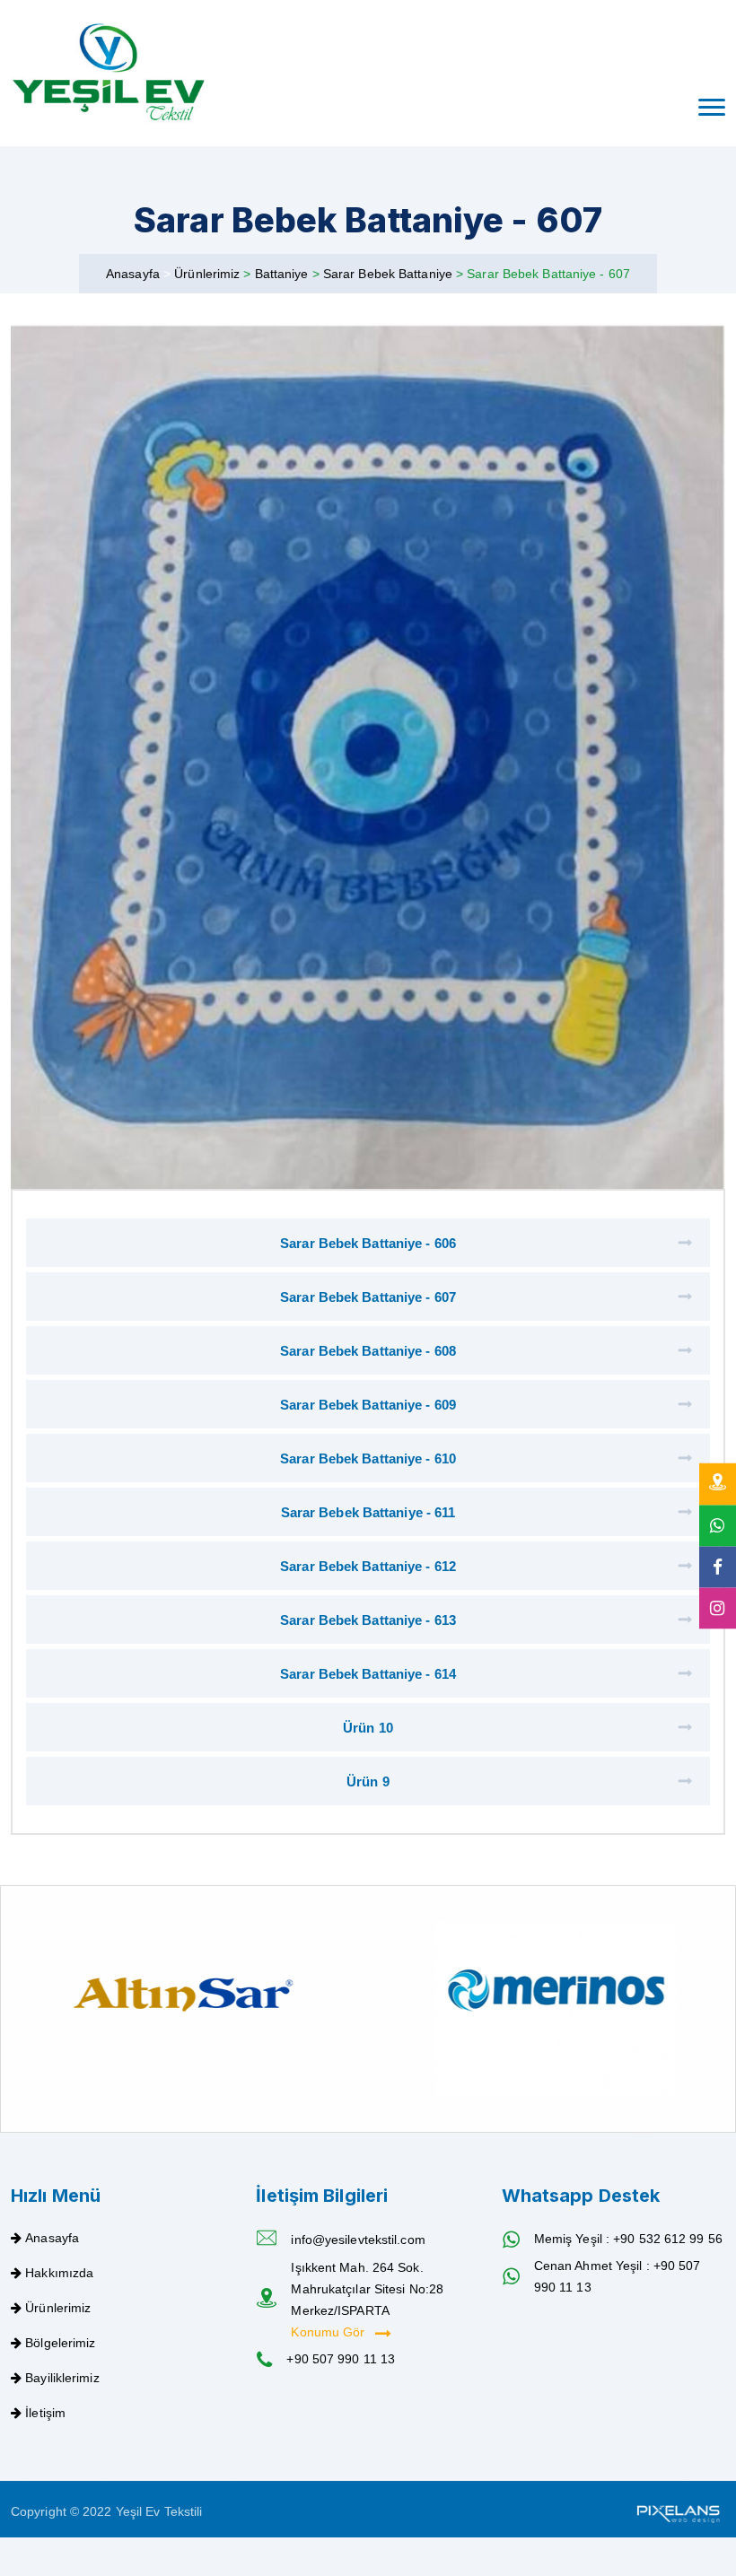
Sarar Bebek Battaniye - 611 (368, 1512)
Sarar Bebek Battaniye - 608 (368, 1351)
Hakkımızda (59, 2273)
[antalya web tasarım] (677, 2511)
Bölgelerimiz (60, 2343)
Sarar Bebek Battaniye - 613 (368, 1620)
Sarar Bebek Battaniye (390, 274)
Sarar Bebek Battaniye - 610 (368, 1458)
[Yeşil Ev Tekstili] (109, 73)
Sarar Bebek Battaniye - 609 (368, 1405)
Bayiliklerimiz (62, 2378)
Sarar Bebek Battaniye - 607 (368, 1297)
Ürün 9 (368, 1781)
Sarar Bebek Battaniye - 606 (368, 1243)
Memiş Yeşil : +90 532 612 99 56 (628, 2239)
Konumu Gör (329, 2332)
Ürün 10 (368, 1728)
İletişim (45, 2413)
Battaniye (284, 274)
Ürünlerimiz (209, 274)
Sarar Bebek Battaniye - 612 (368, 1566)
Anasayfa (133, 274)
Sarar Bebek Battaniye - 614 (368, 1674)
